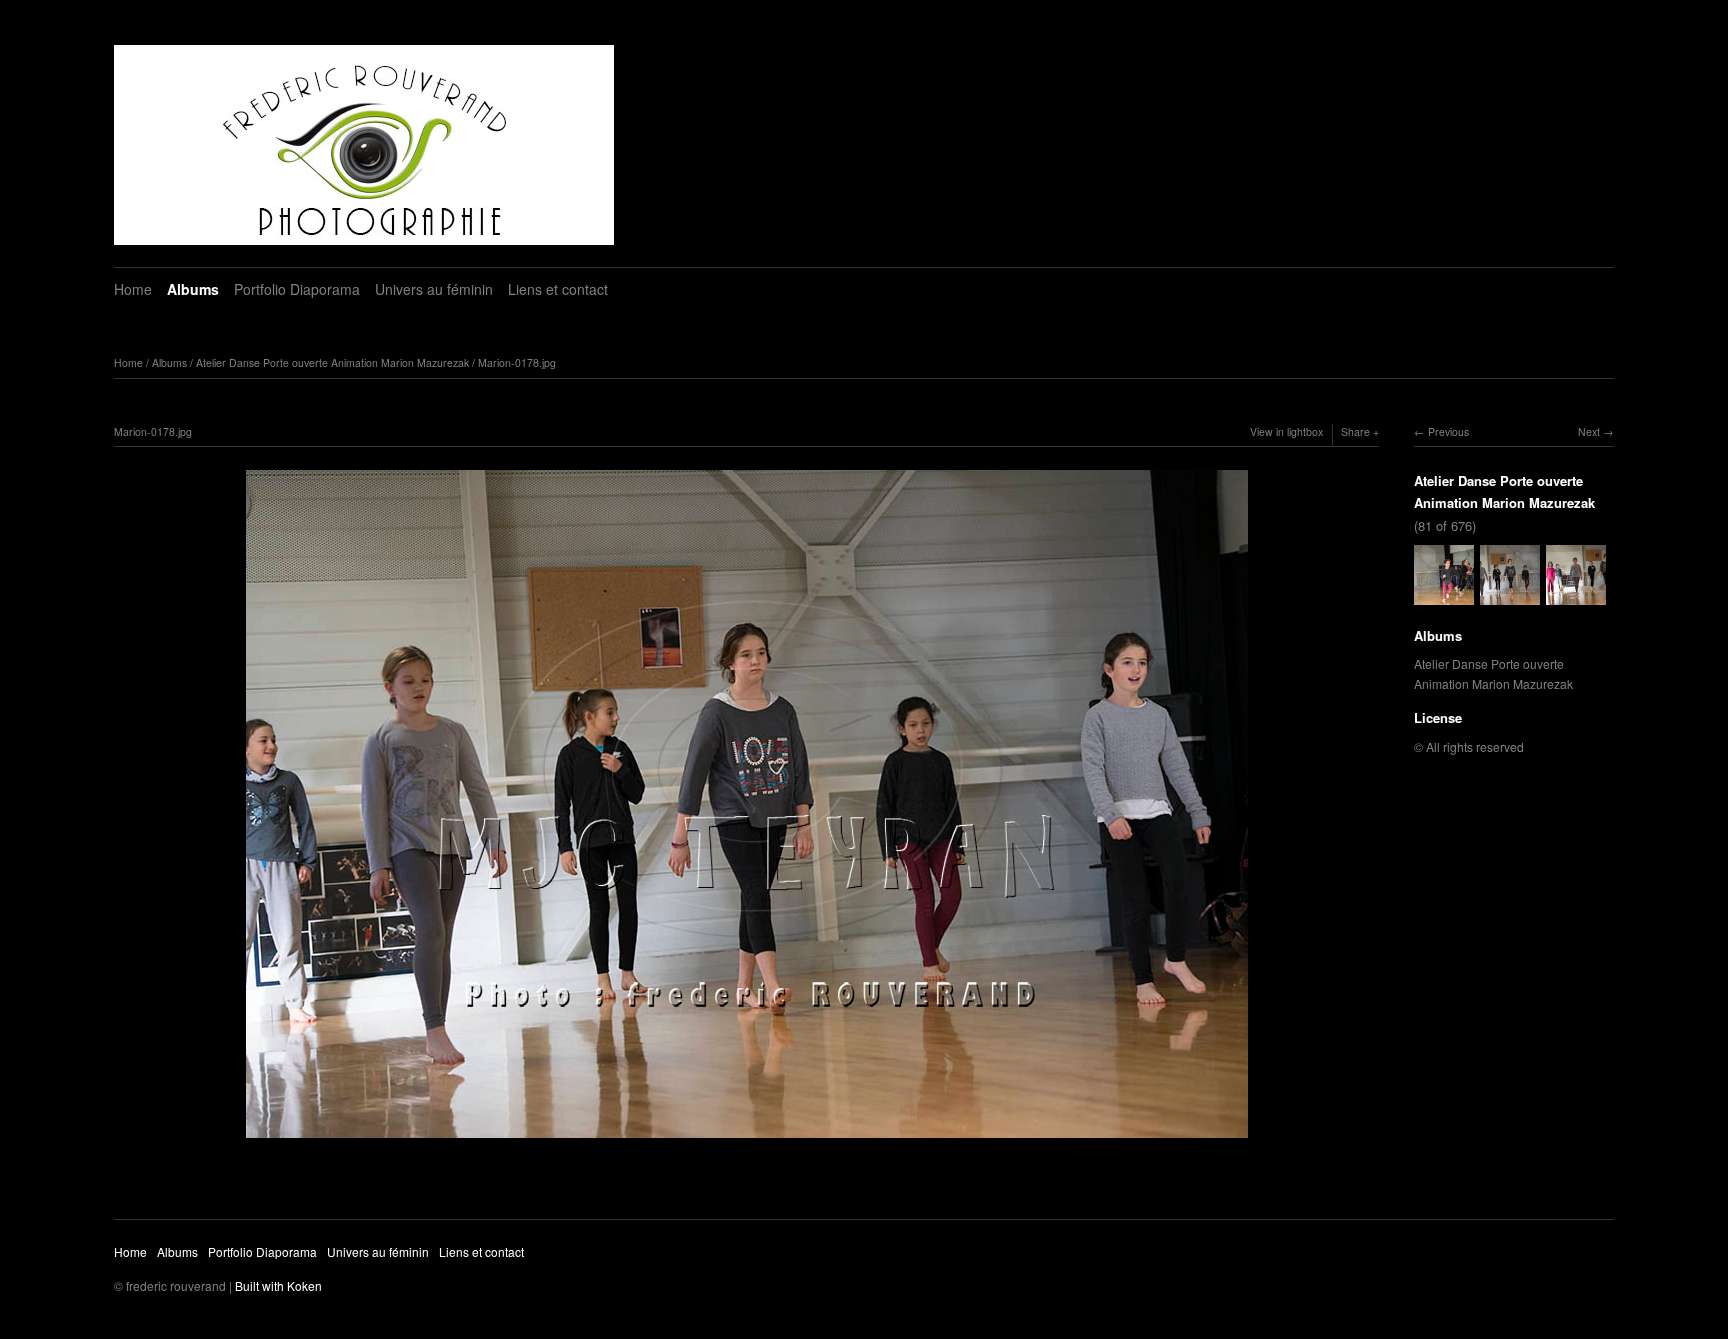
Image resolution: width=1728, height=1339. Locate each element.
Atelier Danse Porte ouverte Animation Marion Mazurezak (332, 362)
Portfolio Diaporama (297, 289)
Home (133, 289)
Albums (193, 289)
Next (1589, 431)
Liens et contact (558, 289)
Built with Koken (278, 1285)
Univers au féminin (434, 289)
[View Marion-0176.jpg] (1444, 594)
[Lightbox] (747, 1140)
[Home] (364, 145)
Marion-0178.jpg (517, 362)
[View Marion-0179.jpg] (1576, 594)
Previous (1448, 431)
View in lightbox (1286, 431)
